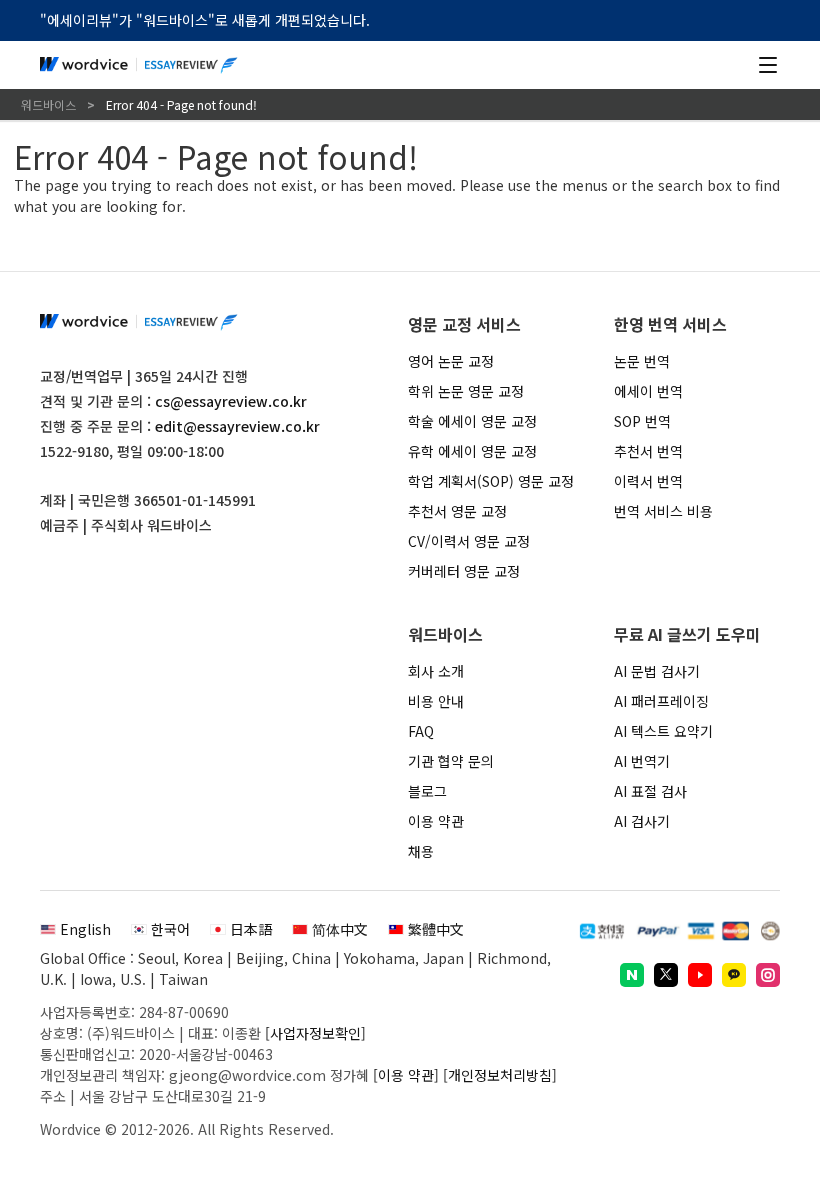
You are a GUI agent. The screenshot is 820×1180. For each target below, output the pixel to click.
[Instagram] (768, 975)
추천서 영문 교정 (457, 511)
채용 (421, 851)
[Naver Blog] (632, 975)
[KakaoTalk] (734, 975)
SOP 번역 (642, 421)
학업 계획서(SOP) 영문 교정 (491, 481)
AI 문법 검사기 (657, 671)
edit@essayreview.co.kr (237, 426)
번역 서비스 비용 (663, 511)
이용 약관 (436, 821)
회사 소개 (436, 671)
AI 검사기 (642, 821)
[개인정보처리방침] (500, 1075)
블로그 (427, 791)
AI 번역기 (642, 761)
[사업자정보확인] (315, 1033)
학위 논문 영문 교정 (466, 391)
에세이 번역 (648, 391)
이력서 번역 (648, 481)
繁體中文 (436, 929)
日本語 (251, 929)
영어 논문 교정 (451, 361)
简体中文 (340, 929)
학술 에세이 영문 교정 (472, 421)
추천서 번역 (648, 451)
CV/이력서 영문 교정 (469, 541)
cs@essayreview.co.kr (231, 401)
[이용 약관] (406, 1075)
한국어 (170, 929)
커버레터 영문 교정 (464, 571)
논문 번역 (642, 361)
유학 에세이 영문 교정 (472, 451)
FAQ (421, 731)
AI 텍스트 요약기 (663, 731)
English (85, 929)
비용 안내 (436, 701)
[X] (666, 975)
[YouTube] (700, 975)
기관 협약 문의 (451, 761)
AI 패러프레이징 (661, 701)
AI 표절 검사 (650, 791)
